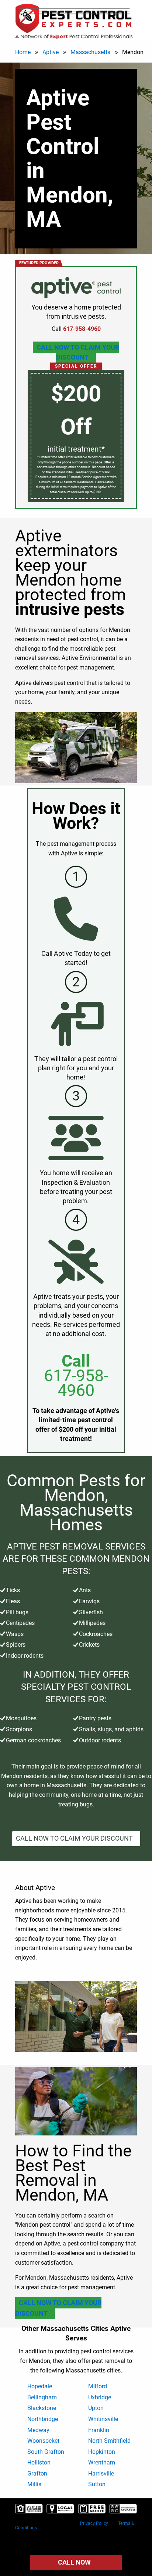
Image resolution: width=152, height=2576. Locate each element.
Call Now (74, 2562)
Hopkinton (102, 2452)
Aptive (51, 52)
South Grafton (46, 2452)
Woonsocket (43, 2441)
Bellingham (42, 2397)
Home (23, 52)
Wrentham (102, 2462)
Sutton (97, 2484)
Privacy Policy (94, 2523)
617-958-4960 (76, 1383)
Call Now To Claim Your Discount (78, 352)
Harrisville (101, 2473)
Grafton (37, 2473)
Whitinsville (103, 2419)
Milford (98, 2386)
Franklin (99, 2430)
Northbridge (43, 2419)
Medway (38, 2430)
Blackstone (42, 2408)
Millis (34, 2484)
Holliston (39, 2462)
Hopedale (40, 2386)
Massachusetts (90, 52)
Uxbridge (100, 2397)
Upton (96, 2408)
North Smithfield (109, 2441)
